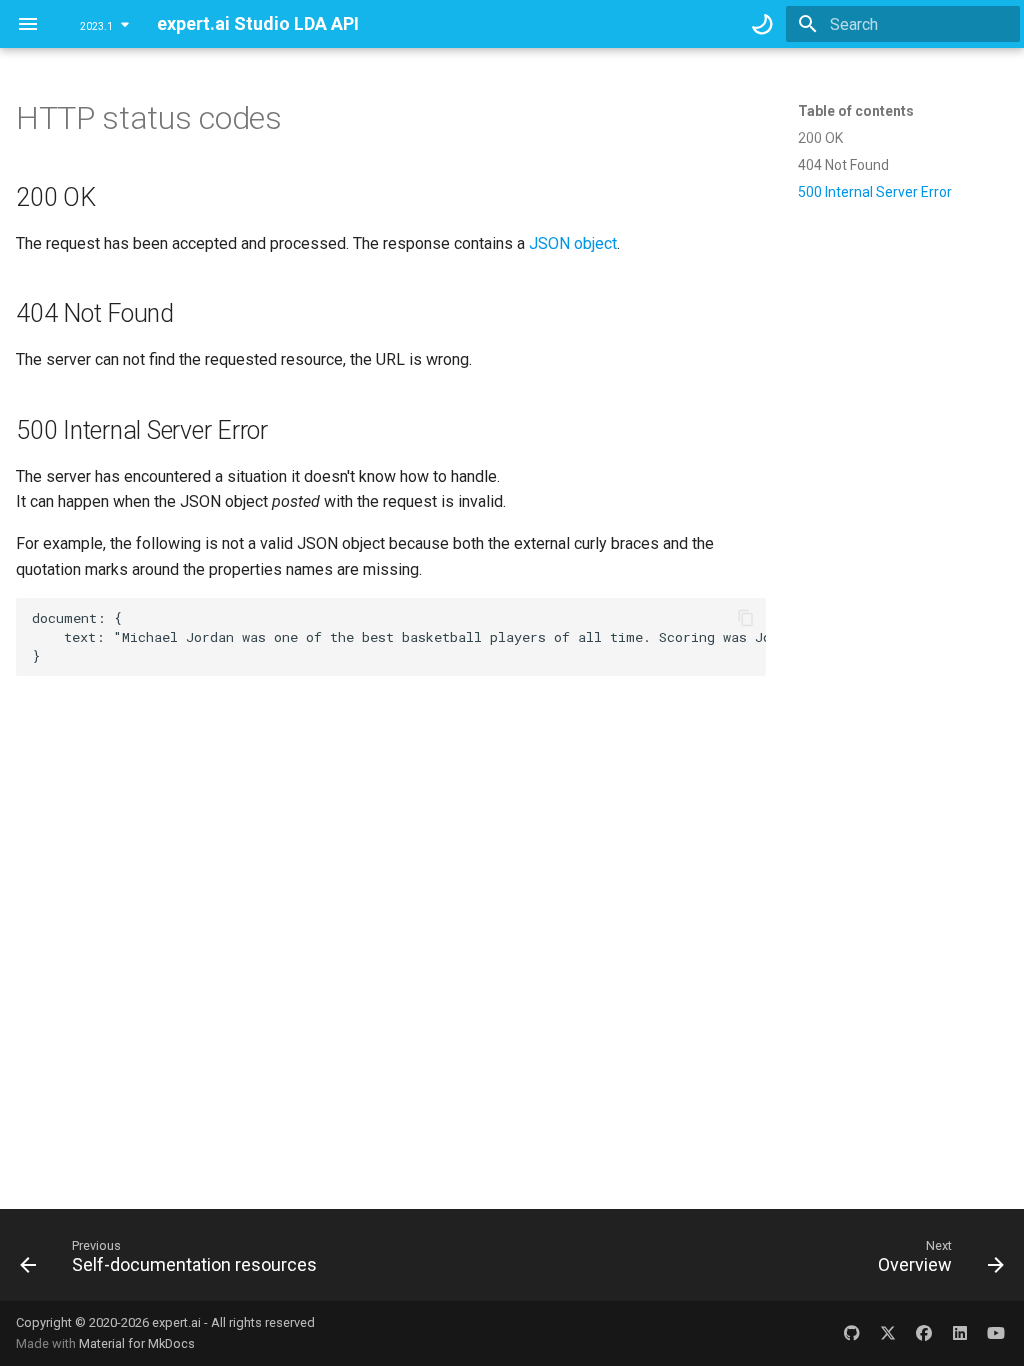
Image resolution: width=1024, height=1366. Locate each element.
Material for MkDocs (137, 1343)
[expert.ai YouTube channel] (996, 1333)
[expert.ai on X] (888, 1333)
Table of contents (856, 111)
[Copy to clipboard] (746, 618)
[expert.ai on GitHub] (852, 1333)
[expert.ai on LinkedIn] (960, 1333)
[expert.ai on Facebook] (924, 1333)
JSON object (573, 243)
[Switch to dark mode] (762, 24)
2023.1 (96, 26)
